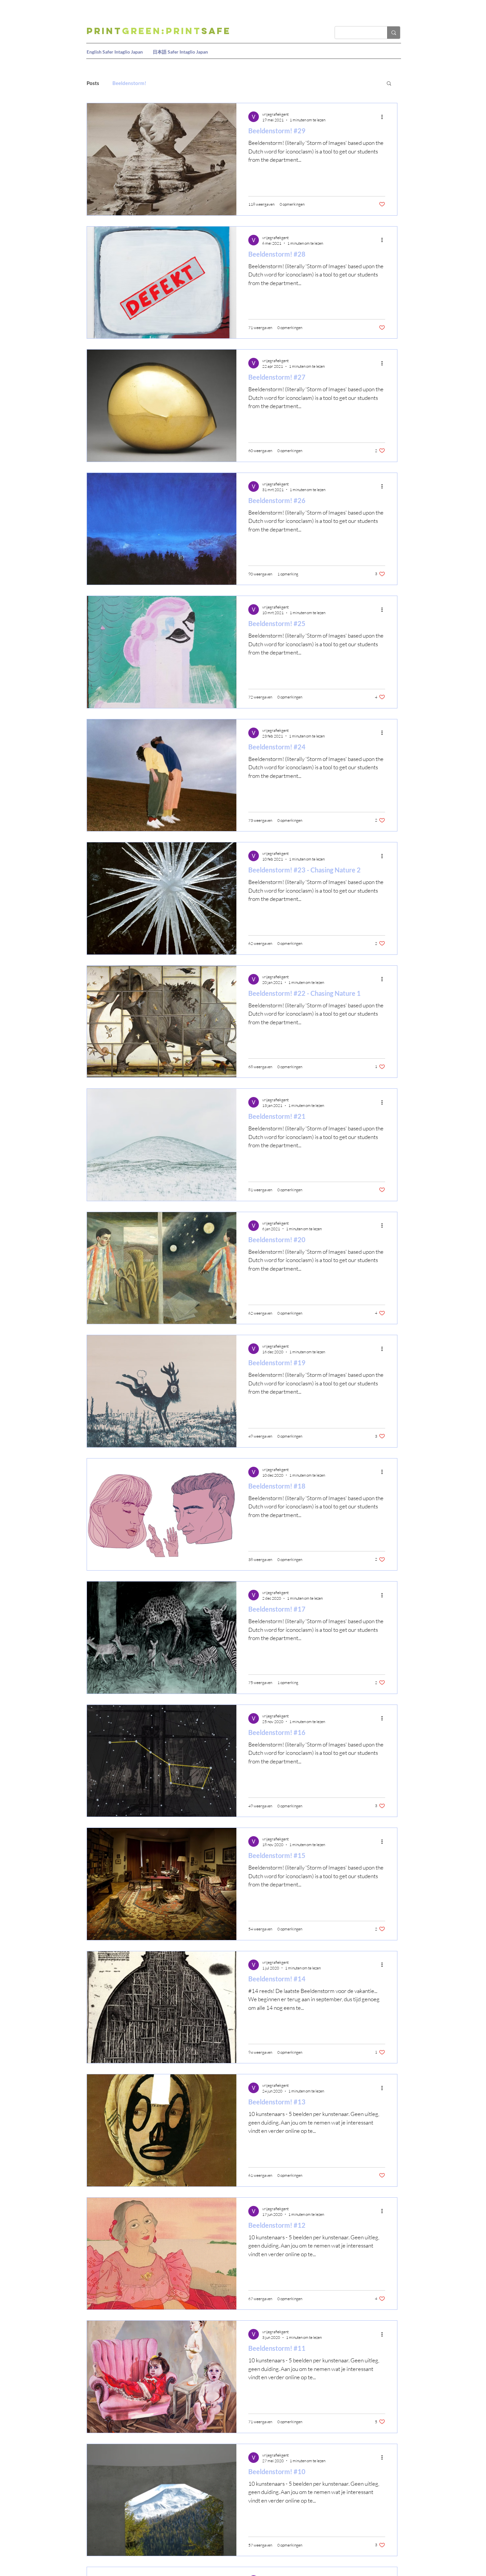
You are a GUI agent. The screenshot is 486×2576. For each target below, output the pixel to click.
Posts (93, 83)
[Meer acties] (384, 117)
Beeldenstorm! (129, 83)
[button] (389, 84)
